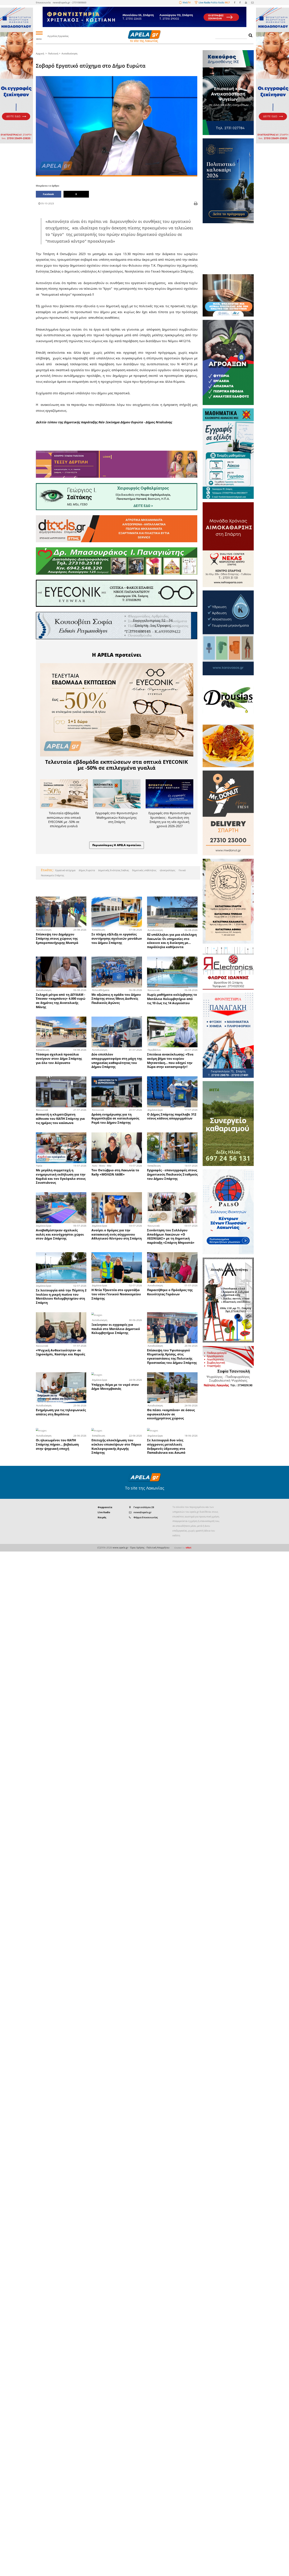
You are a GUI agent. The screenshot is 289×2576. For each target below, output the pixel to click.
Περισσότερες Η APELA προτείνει (117, 845)
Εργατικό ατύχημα (65, 870)
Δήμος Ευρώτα (87, 870)
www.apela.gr (120, 1547)
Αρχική (40, 53)
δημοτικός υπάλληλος (144, 870)
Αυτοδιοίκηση (69, 53)
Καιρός (102, 1517)
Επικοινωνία (43, 2)
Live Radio (104, 1512)
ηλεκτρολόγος (167, 870)
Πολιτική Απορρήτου (158, 1547)
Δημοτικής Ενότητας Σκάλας (113, 870)
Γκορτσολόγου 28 (144, 1507)
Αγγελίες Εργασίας (58, 36)
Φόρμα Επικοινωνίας (146, 1517)
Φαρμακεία (105, 1507)
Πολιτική (53, 53)
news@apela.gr (143, 1512)
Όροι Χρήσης (137, 1547)
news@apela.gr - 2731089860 (70, 2)
